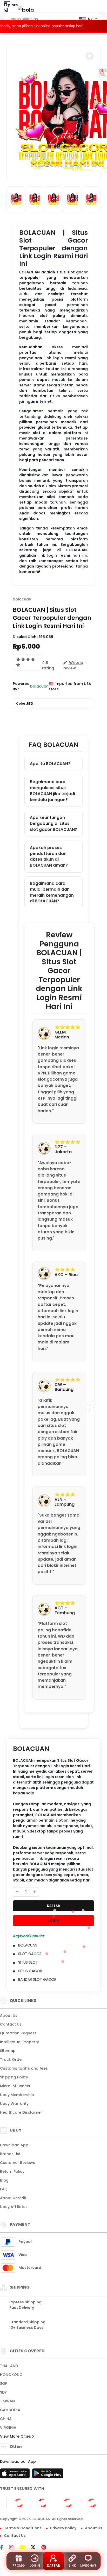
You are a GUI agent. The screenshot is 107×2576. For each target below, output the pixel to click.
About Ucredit (13, 2198)
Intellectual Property (19, 2042)
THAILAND (9, 2366)
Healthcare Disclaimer (21, 2112)
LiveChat (88, 2566)
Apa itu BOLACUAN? (50, 764)
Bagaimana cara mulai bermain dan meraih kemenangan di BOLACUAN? (52, 892)
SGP (4, 2383)
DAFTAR (53, 1906)
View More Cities (16, 2436)
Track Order (12, 2060)
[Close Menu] (6, 11)
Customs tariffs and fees (24, 2068)
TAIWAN (7, 2401)
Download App (14, 2145)
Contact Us (11, 2024)
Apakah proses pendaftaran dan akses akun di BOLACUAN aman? (49, 856)
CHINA (6, 2419)
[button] (90, 56)
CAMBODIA (10, 2410)
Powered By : (21, 686)
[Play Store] (48, 2475)
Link (72, 2566)
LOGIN (53, 1920)
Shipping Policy (14, 2077)
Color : (25, 703)
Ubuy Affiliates (14, 2207)
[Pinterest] (46, 2548)
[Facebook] (4, 2548)
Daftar (53, 2566)
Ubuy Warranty (14, 2104)
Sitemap (8, 2051)
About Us (9, 2015)
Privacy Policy (63, 2528)
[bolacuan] (26, 10)
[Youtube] (25, 2548)
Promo (19, 2566)
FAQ (4, 2189)
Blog (4, 2180)
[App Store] (16, 2475)
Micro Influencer (15, 2086)
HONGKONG (11, 2375)
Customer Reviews (18, 2163)
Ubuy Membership (17, 2095)
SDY (3, 2392)
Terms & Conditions (23, 2528)
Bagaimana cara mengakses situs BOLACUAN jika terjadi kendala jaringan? (52, 791)
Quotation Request (18, 2033)
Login (35, 2566)
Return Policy (12, 2171)
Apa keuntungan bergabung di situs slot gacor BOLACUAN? (53, 823)
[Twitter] (36, 2548)
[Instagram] (14, 2548)
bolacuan (22, 599)
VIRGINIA (8, 2428)
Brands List (10, 2154)
